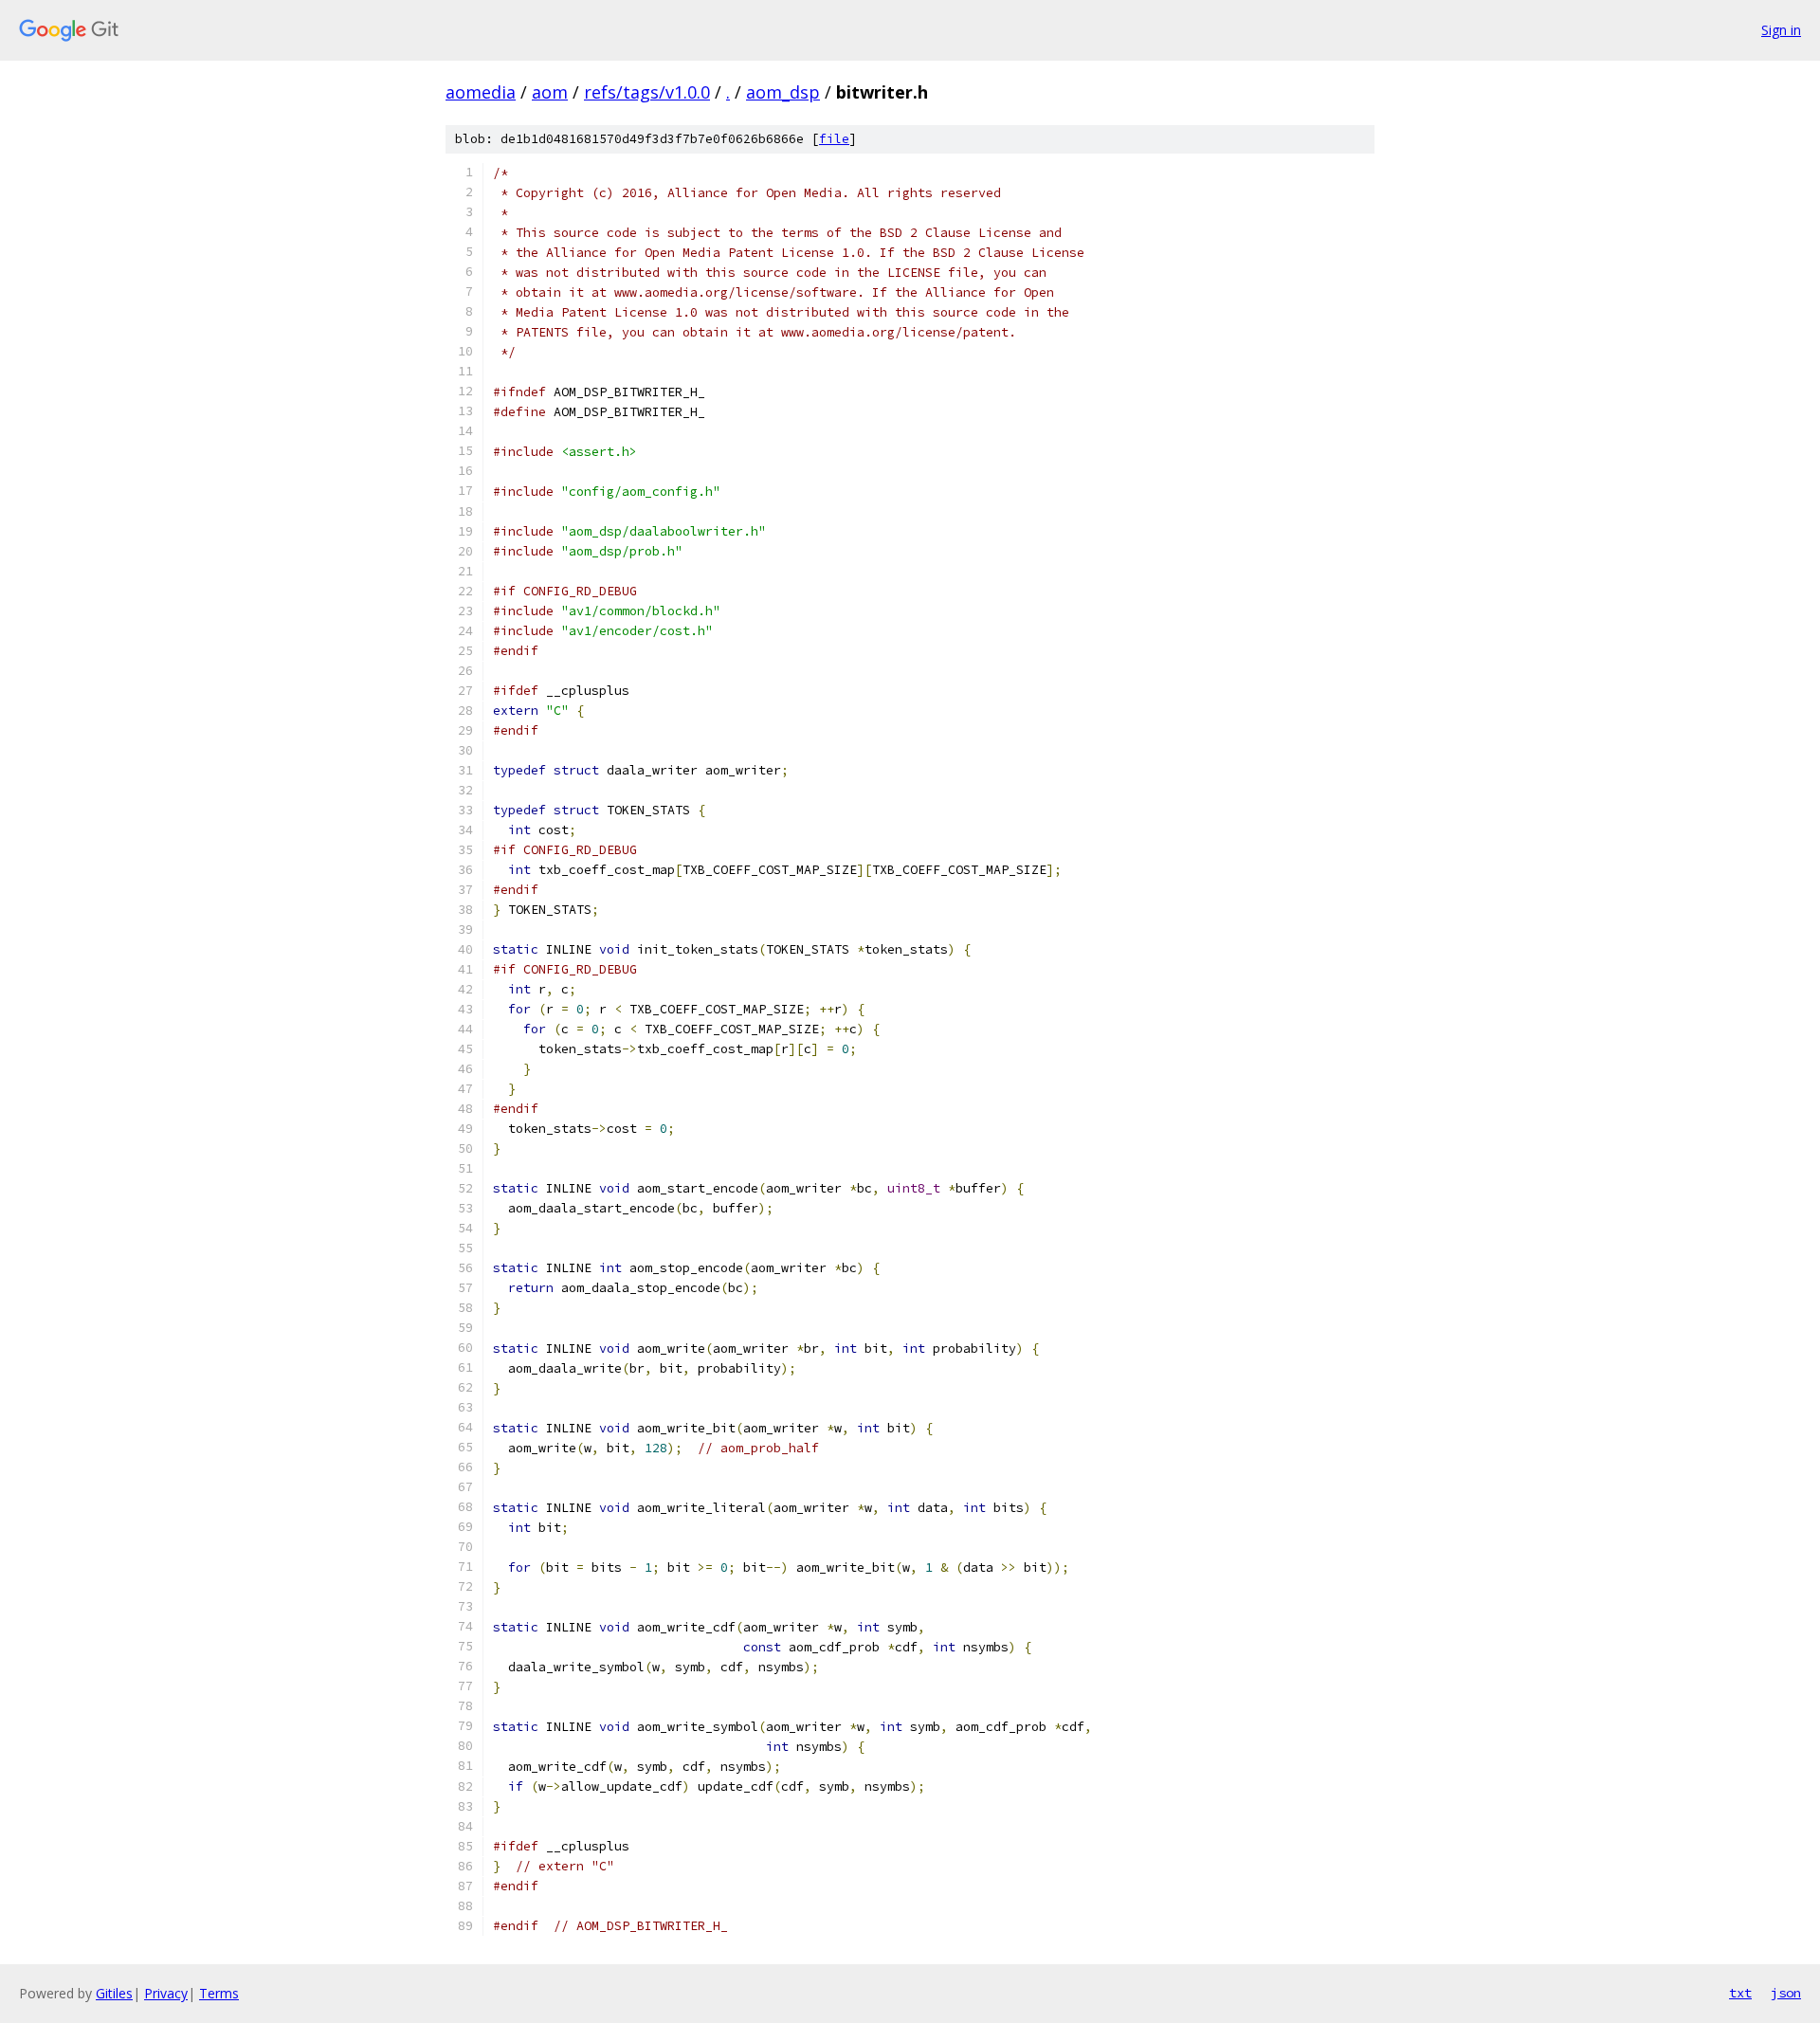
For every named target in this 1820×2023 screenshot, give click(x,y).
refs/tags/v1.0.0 (647, 92)
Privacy (166, 1993)
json (1786, 1993)
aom (550, 92)
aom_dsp (783, 92)
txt (1740, 1993)
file (834, 139)
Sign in (1781, 30)
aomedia (481, 92)
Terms (219, 1993)
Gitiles (114, 1993)
